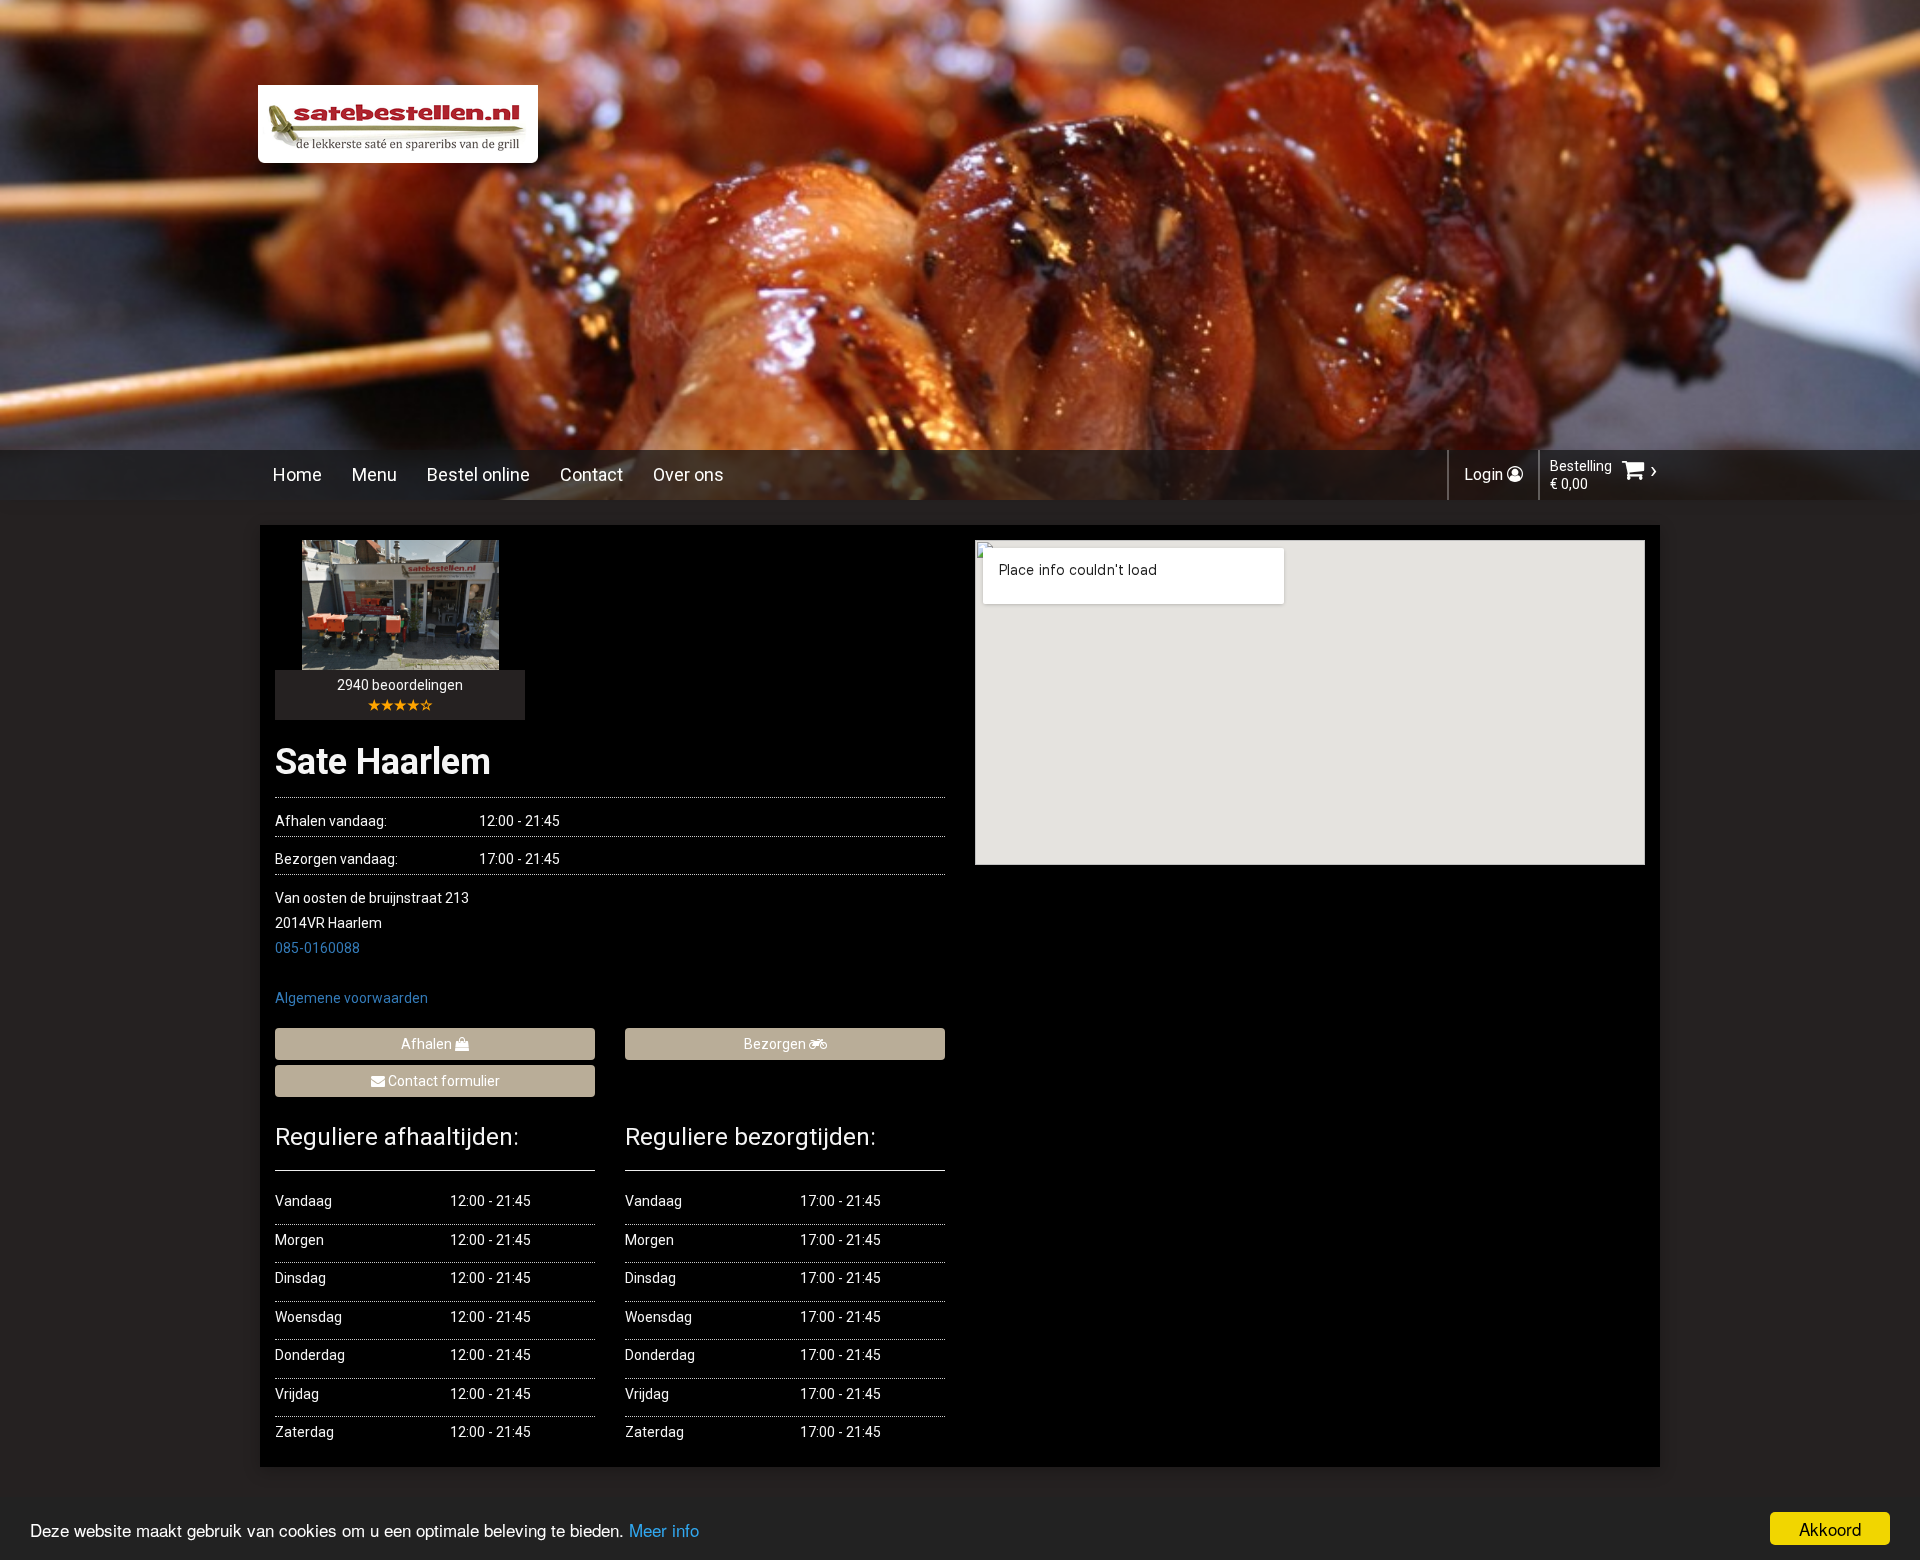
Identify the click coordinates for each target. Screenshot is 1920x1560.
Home (297, 474)
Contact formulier (442, 1081)
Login (1485, 474)
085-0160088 (317, 948)
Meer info (664, 1529)
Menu (374, 474)
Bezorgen (776, 1044)
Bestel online (478, 474)
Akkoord (1830, 1528)
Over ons (688, 474)
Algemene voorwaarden (351, 998)
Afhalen (428, 1044)
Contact (591, 474)
